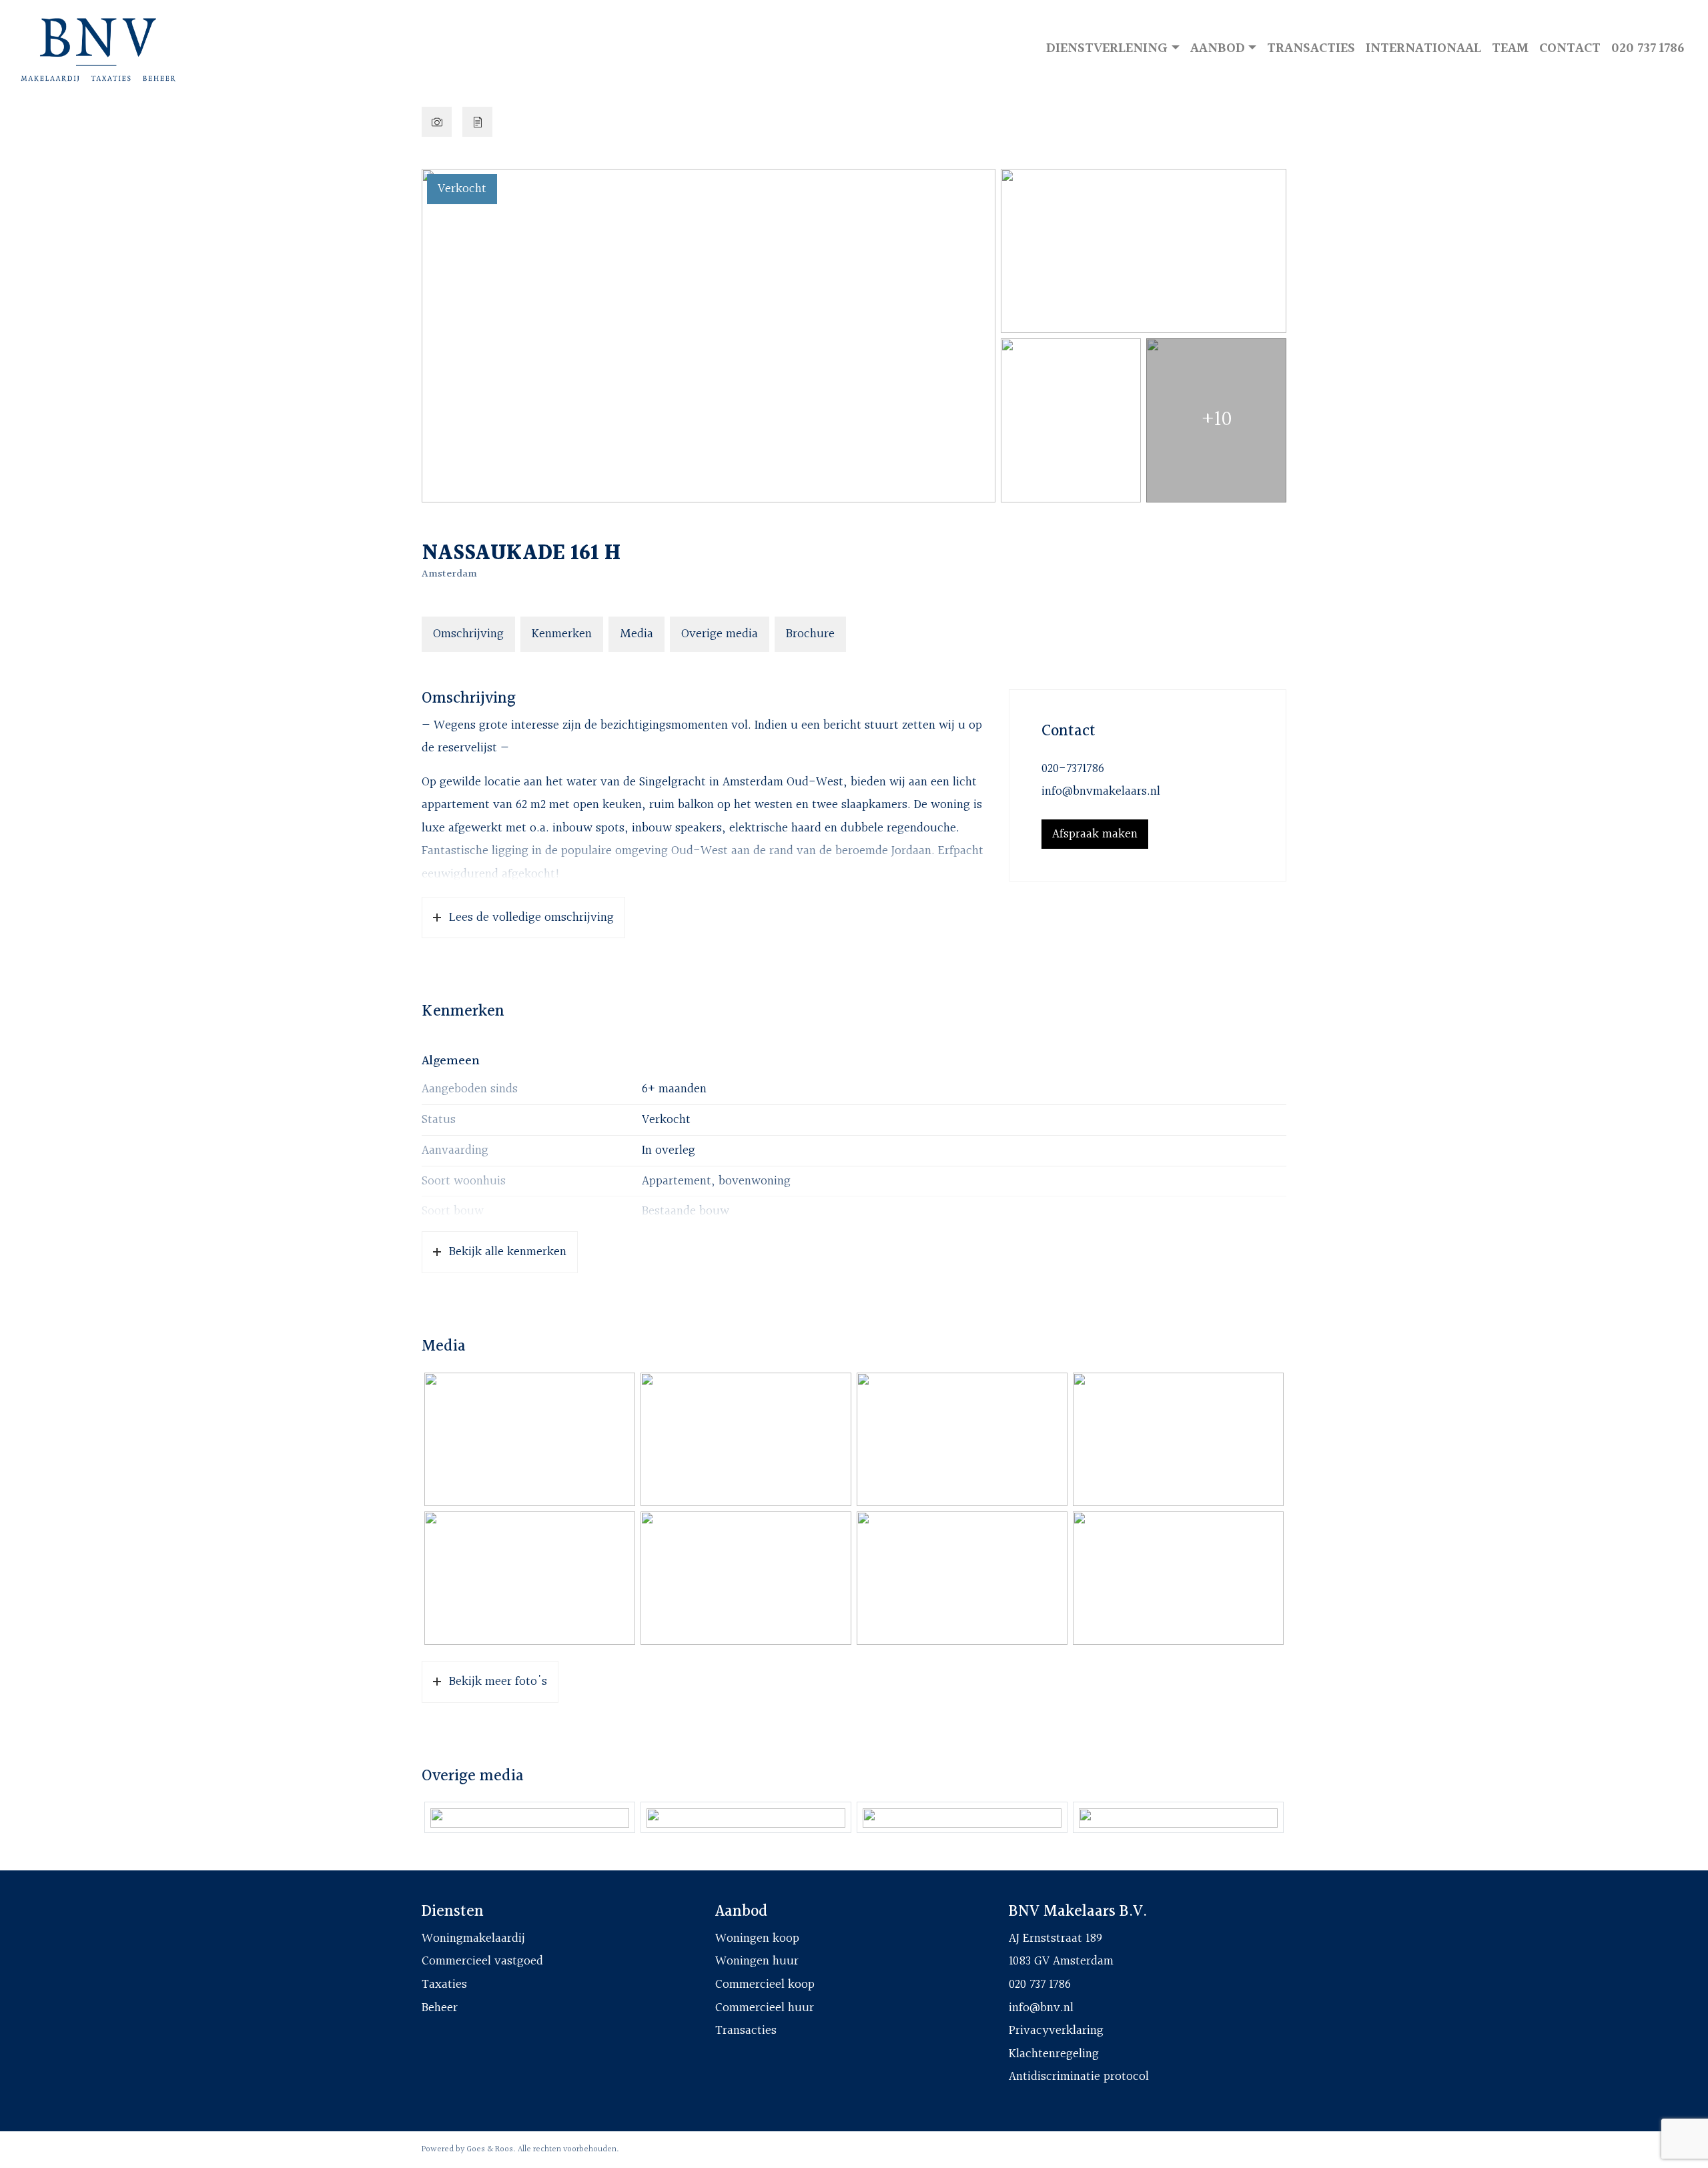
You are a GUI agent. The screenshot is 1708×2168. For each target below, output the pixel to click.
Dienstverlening (1107, 48)
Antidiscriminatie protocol (1079, 2077)
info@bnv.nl (1041, 2008)
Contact (1570, 48)
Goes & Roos (490, 2149)
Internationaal (1423, 48)
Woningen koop (757, 1938)
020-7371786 (1073, 769)
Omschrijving (468, 634)
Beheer (440, 2008)
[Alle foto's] (437, 122)
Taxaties (444, 1984)
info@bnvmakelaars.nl (1101, 791)
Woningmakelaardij (473, 1938)
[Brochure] (477, 122)
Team (1510, 48)
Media (636, 634)
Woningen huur (757, 1961)
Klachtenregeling (1054, 2054)
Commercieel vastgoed (482, 1961)
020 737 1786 (1648, 48)
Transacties (1311, 48)
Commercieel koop (765, 1984)
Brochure (810, 634)
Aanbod (1218, 48)
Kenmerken (562, 634)
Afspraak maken (1095, 834)
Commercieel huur (765, 2008)
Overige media (720, 634)
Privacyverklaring (1056, 2031)
